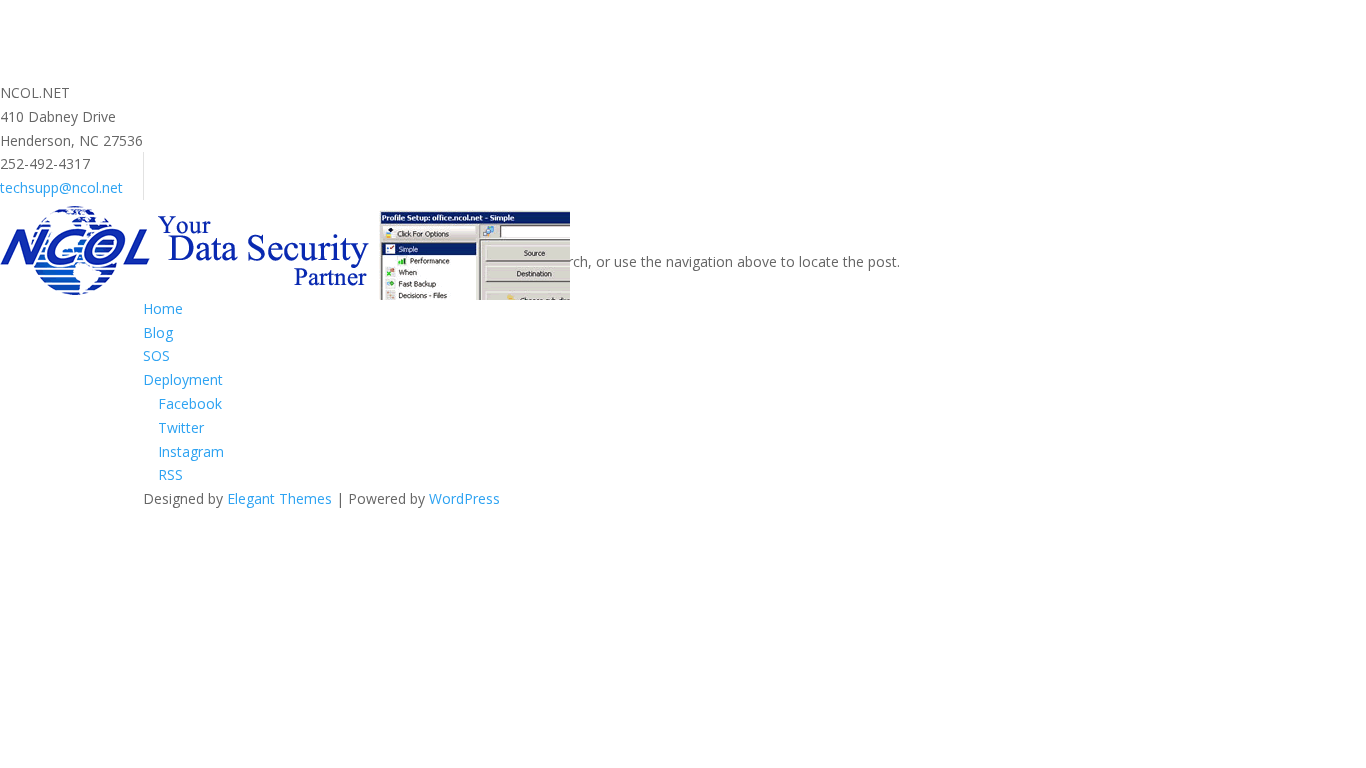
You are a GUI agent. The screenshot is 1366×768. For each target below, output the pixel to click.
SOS (156, 355)
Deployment (183, 379)
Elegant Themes (279, 498)
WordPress (464, 498)
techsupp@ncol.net (61, 187)
